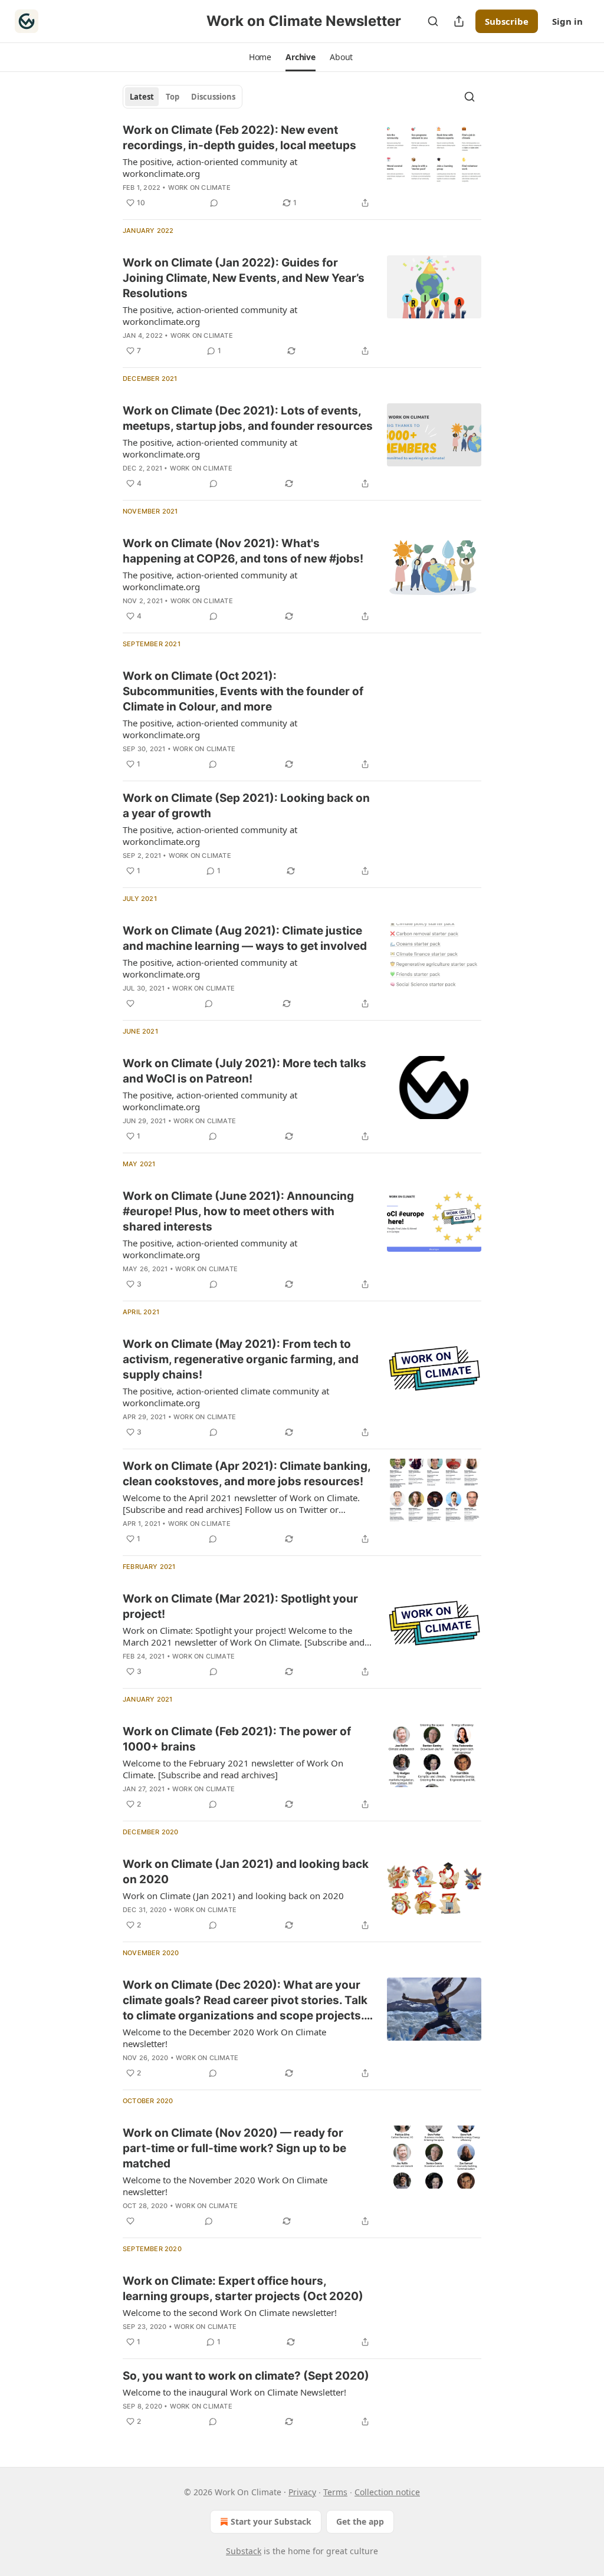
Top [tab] (173, 97)
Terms (335, 2492)
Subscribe (507, 21)
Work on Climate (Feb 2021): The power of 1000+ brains (237, 1739)
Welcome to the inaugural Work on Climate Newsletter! (234, 2392)
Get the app (360, 2521)
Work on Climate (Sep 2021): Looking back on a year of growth (246, 806)
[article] (302, 166)
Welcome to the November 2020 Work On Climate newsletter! (225, 2186)
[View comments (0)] (214, 203)
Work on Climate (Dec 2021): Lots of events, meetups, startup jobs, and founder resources (248, 418)
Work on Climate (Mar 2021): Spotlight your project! (240, 1606)
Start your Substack (271, 2521)
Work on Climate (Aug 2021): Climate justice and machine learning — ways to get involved (245, 938)
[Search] (433, 21)
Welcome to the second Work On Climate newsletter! (230, 2312)
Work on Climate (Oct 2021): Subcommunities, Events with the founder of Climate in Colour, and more (243, 691)
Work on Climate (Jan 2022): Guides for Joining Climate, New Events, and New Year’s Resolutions (244, 278)
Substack (244, 2551)
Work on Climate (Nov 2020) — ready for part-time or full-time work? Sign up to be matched (234, 2148)
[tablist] (183, 97)
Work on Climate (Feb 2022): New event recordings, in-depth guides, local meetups (239, 138)
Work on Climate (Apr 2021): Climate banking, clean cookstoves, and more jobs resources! (247, 1474)
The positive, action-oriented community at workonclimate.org (210, 167)
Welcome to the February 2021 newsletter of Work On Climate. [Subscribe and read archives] (233, 1769)
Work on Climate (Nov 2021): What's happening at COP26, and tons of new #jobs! (243, 551)
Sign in (567, 21)
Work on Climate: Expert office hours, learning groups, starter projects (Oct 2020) (243, 2289)
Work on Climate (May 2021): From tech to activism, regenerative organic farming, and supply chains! (241, 1359)
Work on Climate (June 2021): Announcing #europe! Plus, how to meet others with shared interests (238, 1211)
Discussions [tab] (213, 97)
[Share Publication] (459, 21)
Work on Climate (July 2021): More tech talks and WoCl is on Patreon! (244, 1071)
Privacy (302, 2492)
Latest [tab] (142, 97)
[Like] (130, 1004)
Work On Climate (199, 187)
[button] (260, 57)
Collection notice (387, 2492)
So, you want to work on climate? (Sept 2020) (246, 2376)
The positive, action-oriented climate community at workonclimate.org (226, 1397)
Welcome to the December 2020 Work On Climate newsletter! (224, 2038)
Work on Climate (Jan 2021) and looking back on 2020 (246, 1872)
